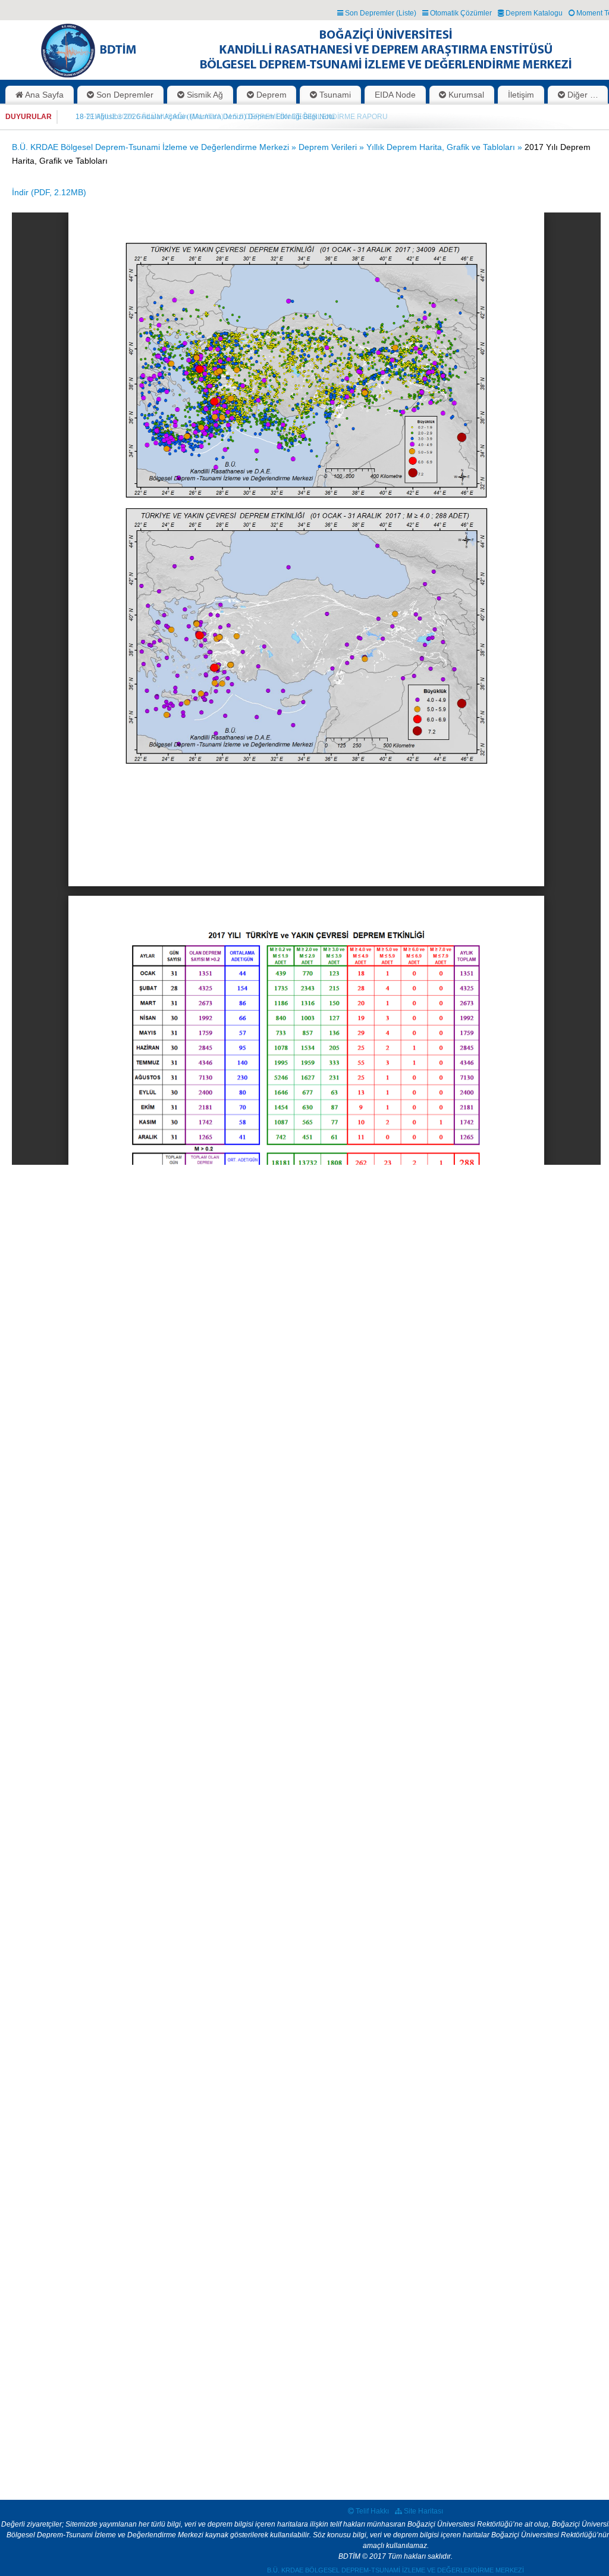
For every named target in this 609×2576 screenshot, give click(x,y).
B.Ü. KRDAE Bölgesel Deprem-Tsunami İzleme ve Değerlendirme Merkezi (395, 2570)
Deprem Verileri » (332, 147)
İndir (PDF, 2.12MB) (49, 192)
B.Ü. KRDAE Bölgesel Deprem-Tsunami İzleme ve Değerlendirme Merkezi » (155, 147)
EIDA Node (395, 95)
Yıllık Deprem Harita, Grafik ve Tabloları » (445, 147)
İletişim (521, 95)
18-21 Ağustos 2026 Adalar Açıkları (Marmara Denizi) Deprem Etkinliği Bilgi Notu (205, 117)
